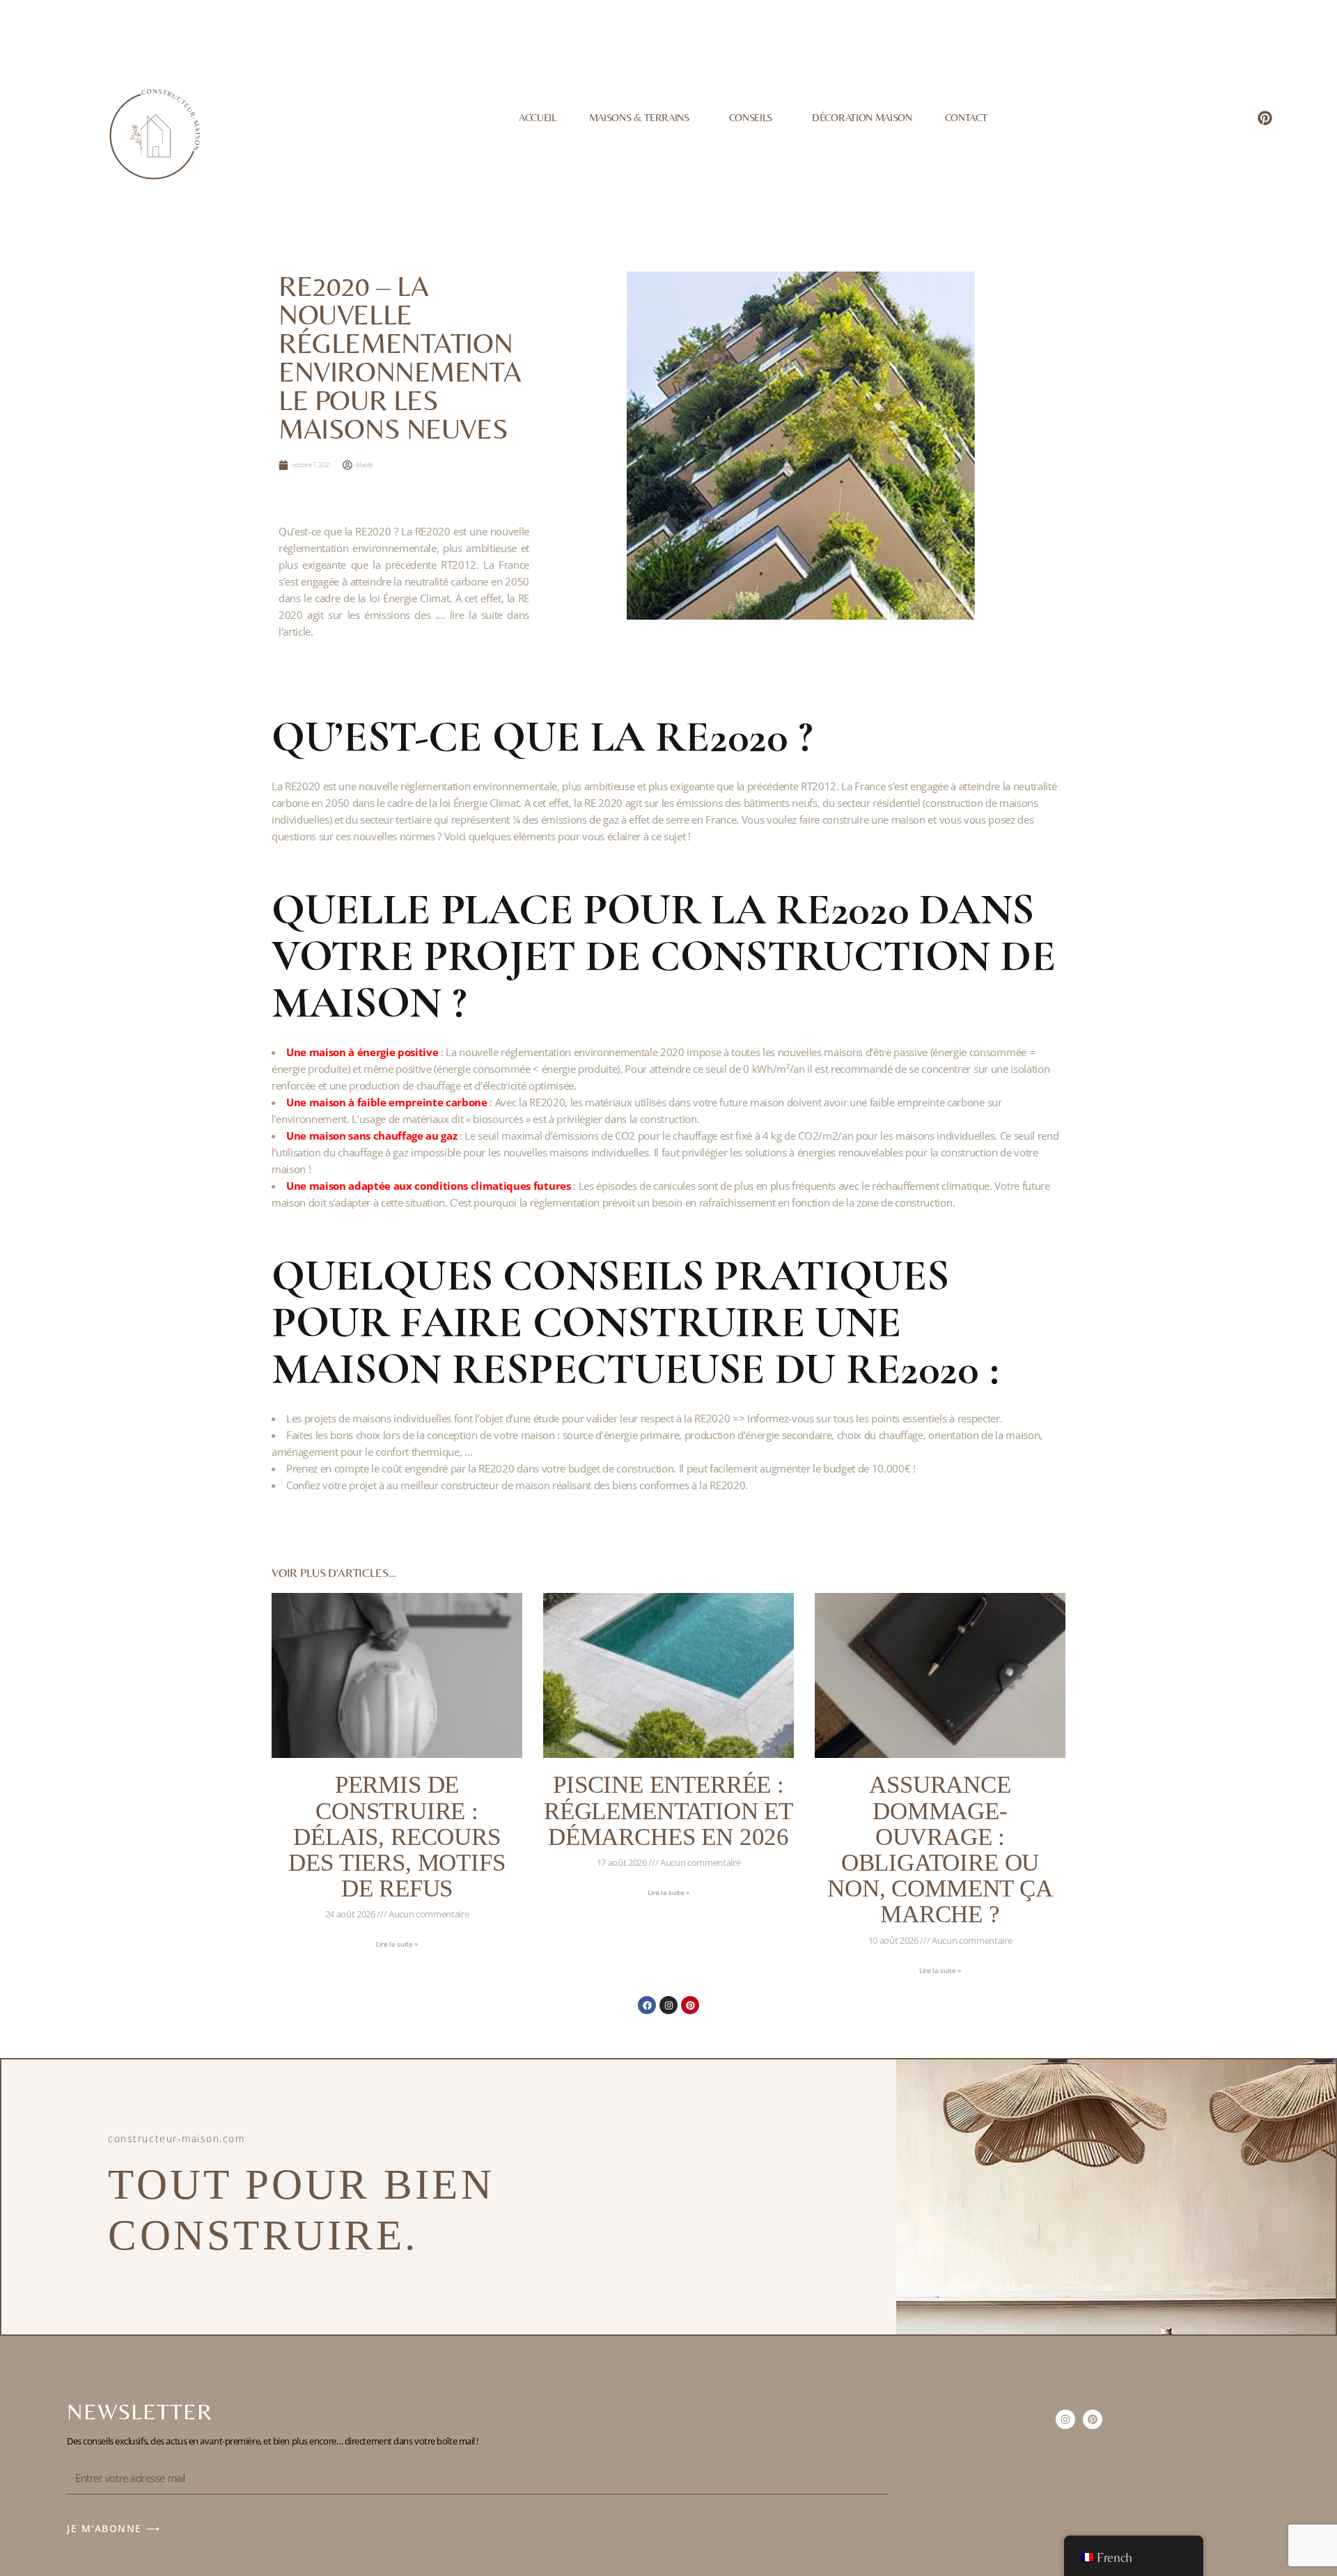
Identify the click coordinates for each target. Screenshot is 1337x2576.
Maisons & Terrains (639, 117)
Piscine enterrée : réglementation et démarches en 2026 (668, 1811)
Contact (966, 117)
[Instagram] (668, 2005)
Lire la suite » (397, 1944)
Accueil (538, 117)
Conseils (751, 117)
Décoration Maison (862, 117)
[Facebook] (647, 2005)
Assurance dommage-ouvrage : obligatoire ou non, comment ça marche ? (940, 1849)
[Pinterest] (1265, 118)
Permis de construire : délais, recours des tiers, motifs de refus (397, 1837)
